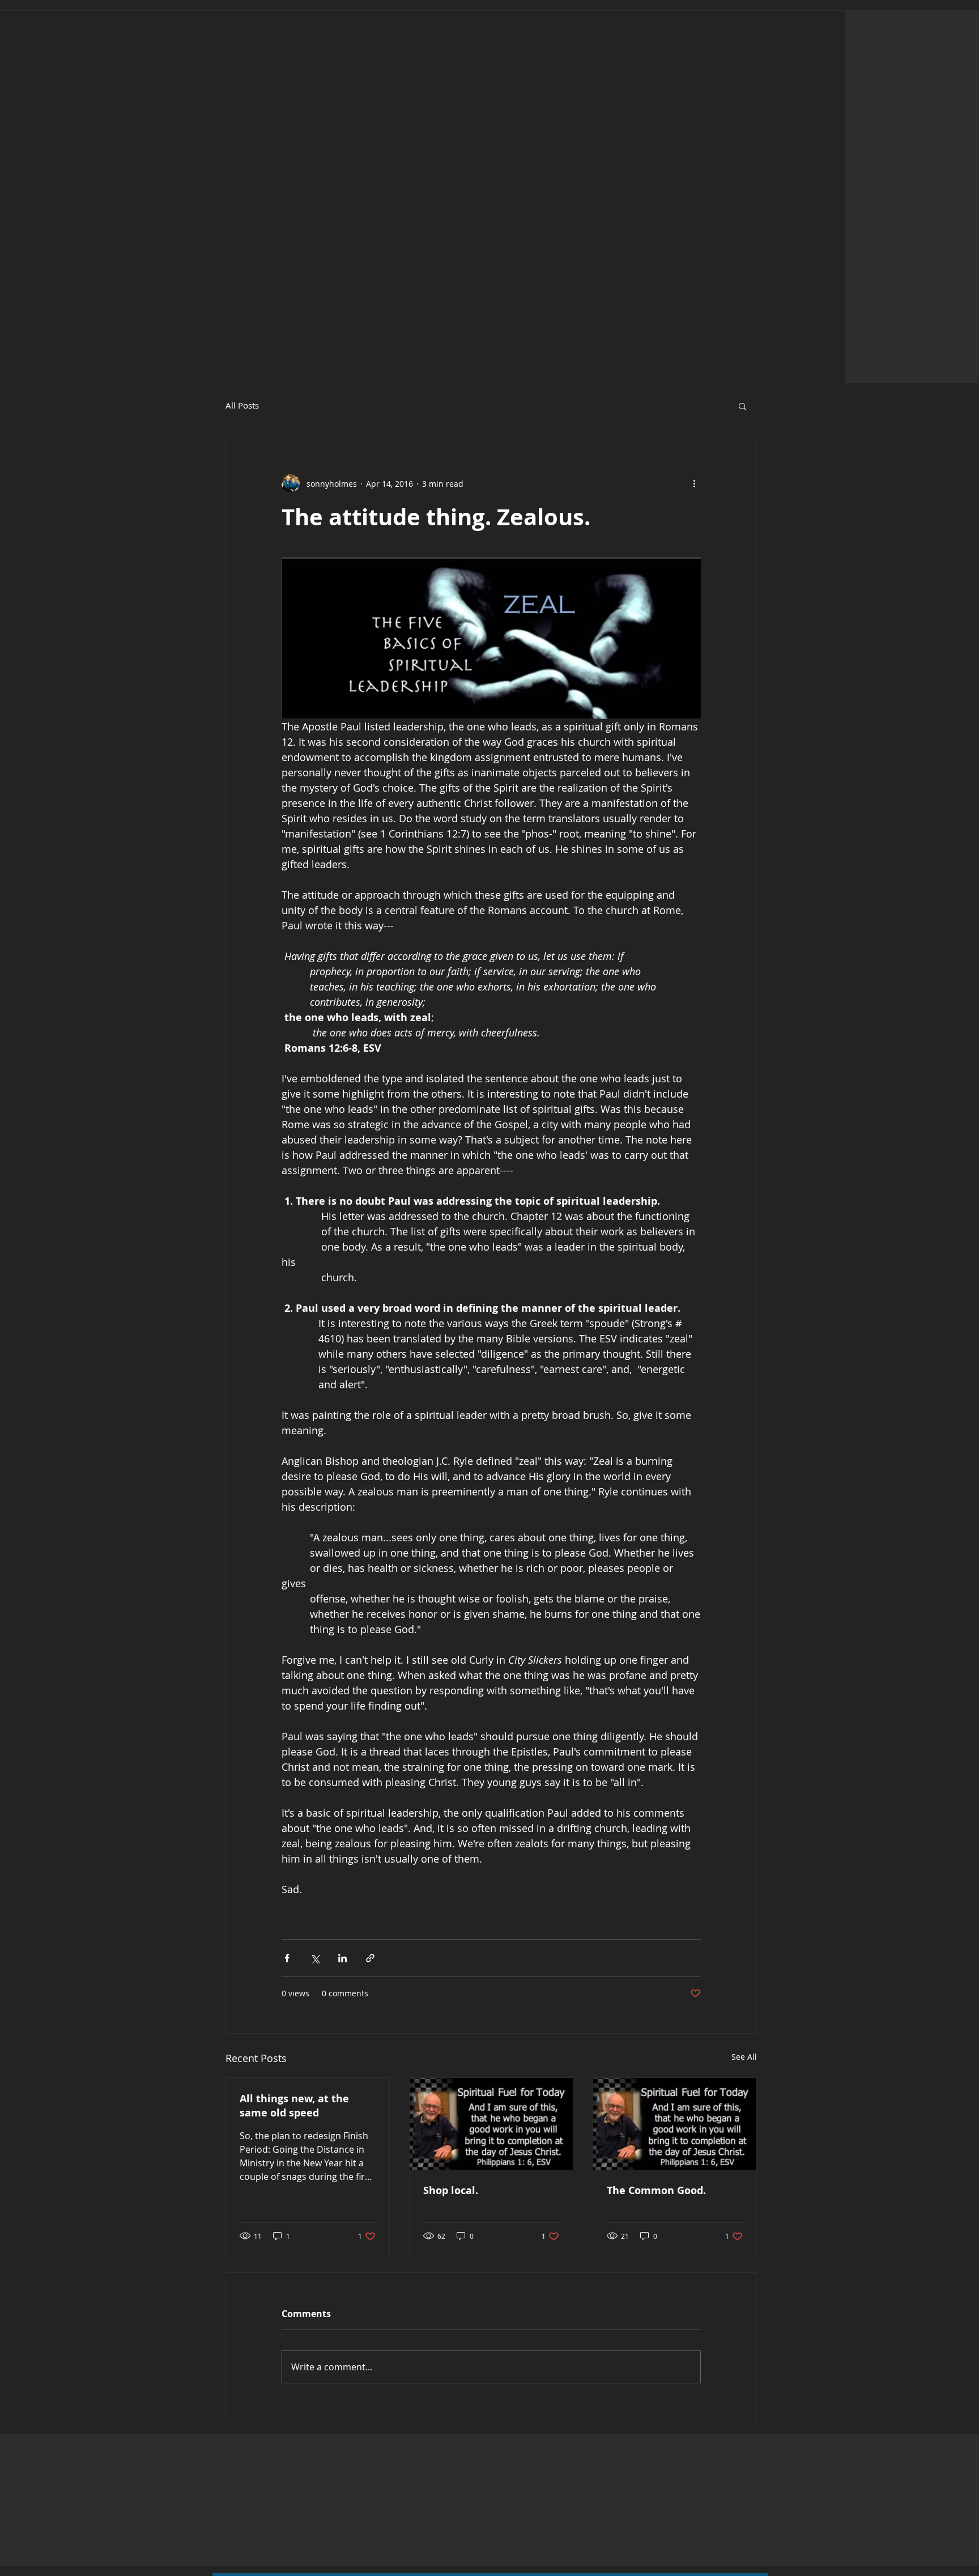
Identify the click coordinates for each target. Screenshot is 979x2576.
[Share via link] (370, 1958)
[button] (742, 406)
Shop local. (451, 2190)
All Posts (242, 405)
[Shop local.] (491, 2124)
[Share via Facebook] (287, 1958)
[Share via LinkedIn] (342, 1958)
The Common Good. (656, 2190)
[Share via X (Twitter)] (315, 1958)
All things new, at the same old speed (294, 2106)
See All (744, 2057)
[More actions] (694, 483)
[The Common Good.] (675, 2124)
